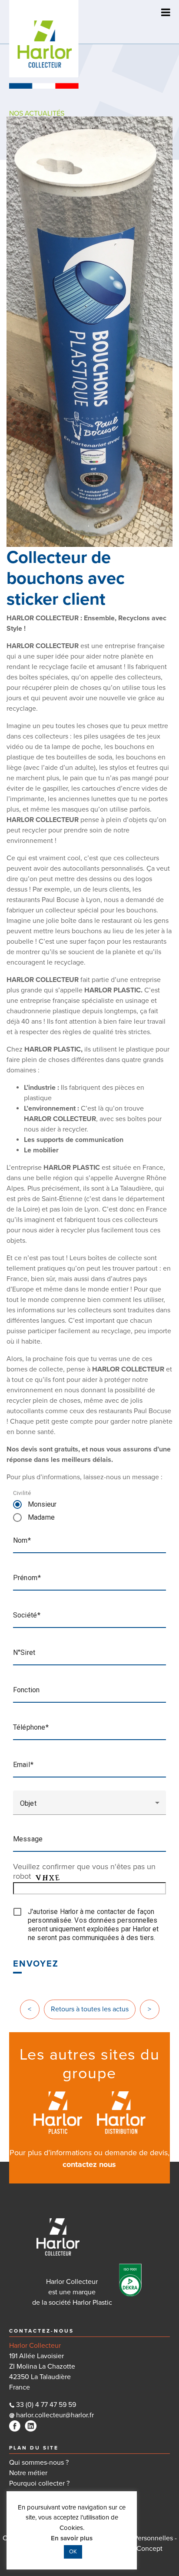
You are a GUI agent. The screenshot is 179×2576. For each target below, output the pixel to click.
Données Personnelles (139, 2538)
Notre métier (28, 2473)
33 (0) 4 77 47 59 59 (46, 2405)
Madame (41, 1517)
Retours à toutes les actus (90, 2009)
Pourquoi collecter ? (39, 2483)
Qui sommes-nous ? (39, 2463)
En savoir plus (72, 2538)
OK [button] (73, 2552)
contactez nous (89, 2164)
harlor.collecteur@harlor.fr (54, 2415)
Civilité (22, 1493)
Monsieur (42, 1504)
